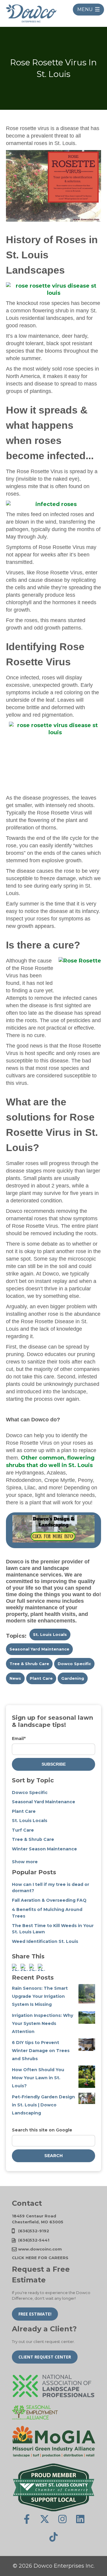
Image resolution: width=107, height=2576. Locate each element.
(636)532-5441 (34, 2240)
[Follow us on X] (45, 2519)
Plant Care (41, 1678)
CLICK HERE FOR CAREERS (40, 2258)
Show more (25, 1862)
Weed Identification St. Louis (45, 1941)
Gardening (73, 1678)
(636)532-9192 (34, 2231)
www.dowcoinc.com (40, 2249)
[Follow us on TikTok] (53, 2537)
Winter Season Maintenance (44, 1849)
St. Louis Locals (50, 1634)
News (15, 1678)
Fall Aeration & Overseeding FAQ (49, 1900)
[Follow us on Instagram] (62, 2519)
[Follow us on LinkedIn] (80, 2519)
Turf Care (23, 1830)
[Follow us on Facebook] (27, 2519)
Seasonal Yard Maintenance (39, 1649)
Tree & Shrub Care (29, 1664)
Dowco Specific (74, 1664)
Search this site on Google (42, 2130)
